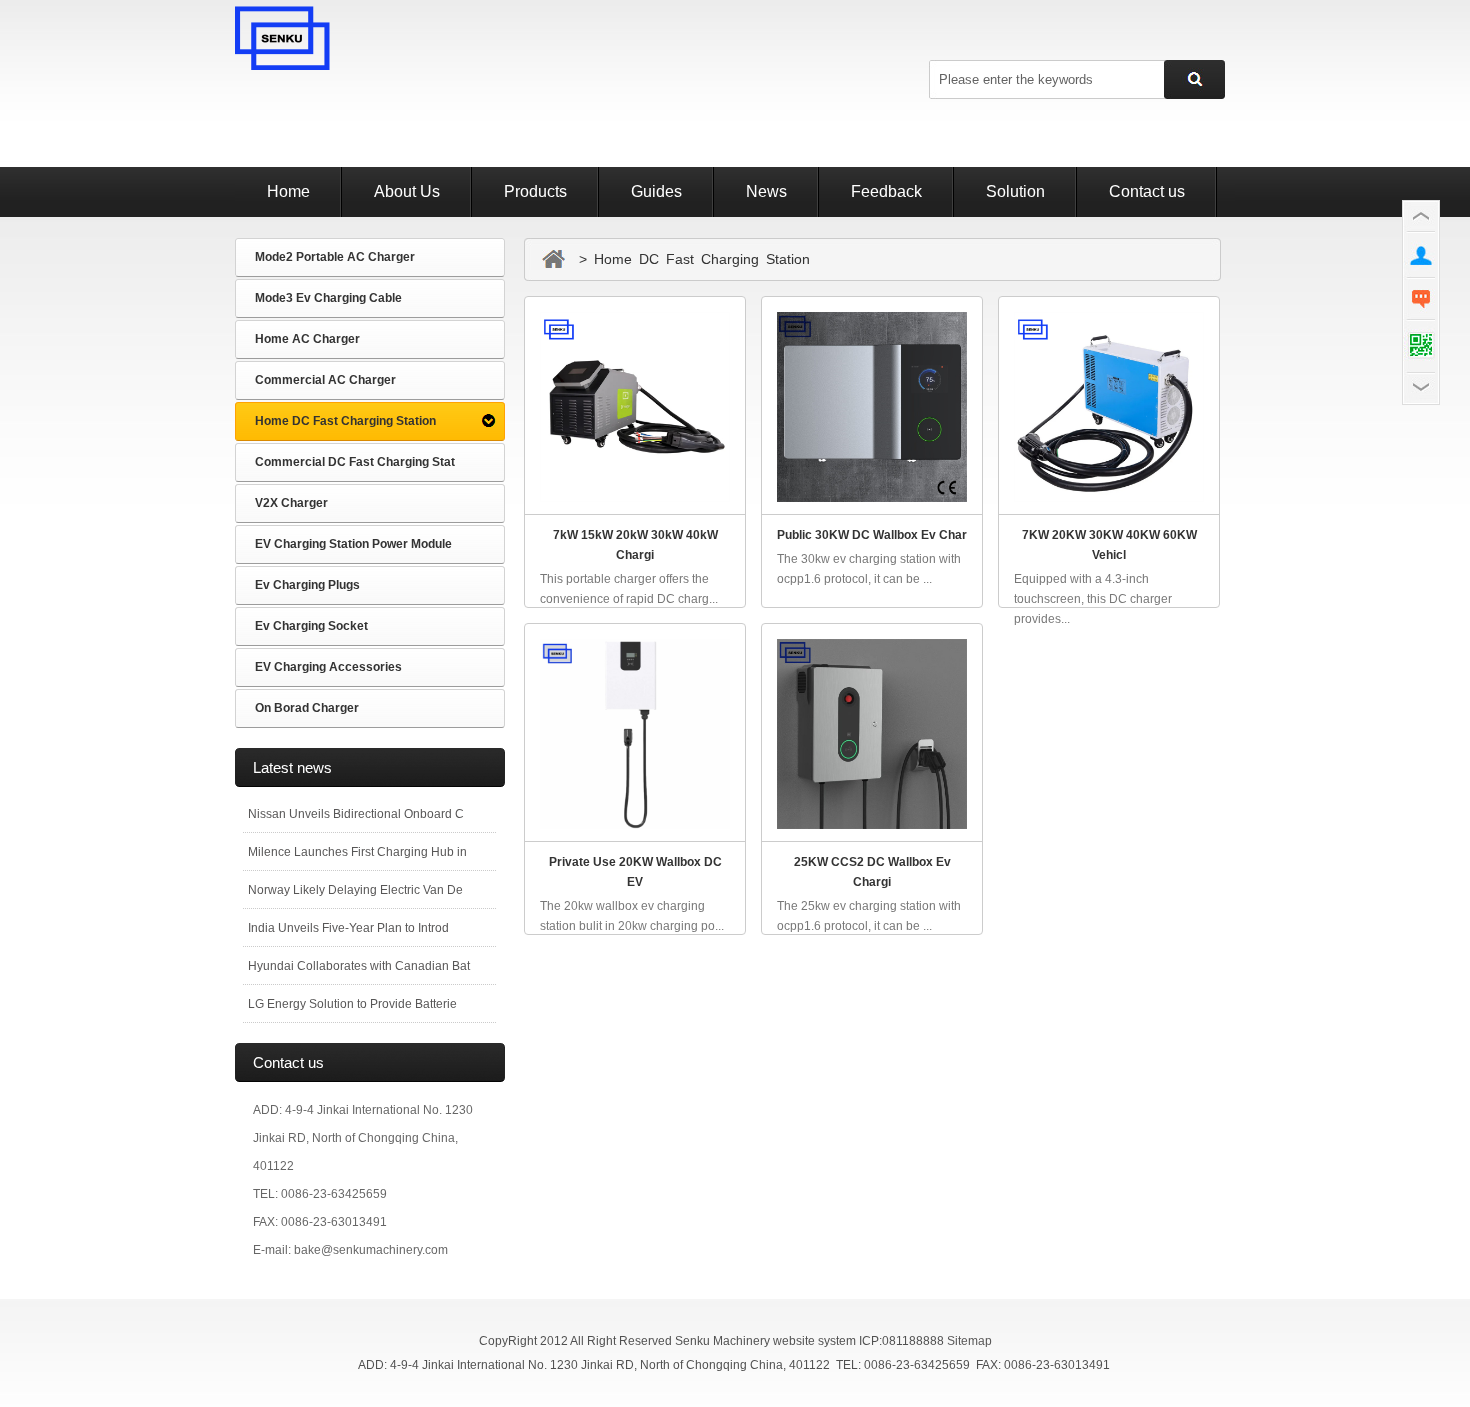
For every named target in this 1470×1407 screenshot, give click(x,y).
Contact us (1147, 191)
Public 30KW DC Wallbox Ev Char (872, 535)
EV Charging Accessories (328, 667)
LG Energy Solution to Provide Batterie (352, 1004)
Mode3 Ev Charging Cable (328, 298)
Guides (656, 191)
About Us (407, 191)
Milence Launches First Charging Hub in (357, 852)
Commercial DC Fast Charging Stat (355, 462)
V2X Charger (291, 503)
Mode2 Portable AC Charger (335, 257)
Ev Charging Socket (311, 626)
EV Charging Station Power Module (353, 544)
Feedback (886, 191)
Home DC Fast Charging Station (345, 421)
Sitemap (969, 1341)
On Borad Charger (307, 708)
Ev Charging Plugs (307, 585)
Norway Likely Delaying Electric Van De (355, 890)
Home (288, 191)
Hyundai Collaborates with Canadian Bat (359, 966)
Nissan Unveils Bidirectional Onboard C (356, 814)
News (766, 191)
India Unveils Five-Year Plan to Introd (348, 928)
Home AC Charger (307, 339)
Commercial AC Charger (325, 380)
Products (535, 191)
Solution (1015, 191)
